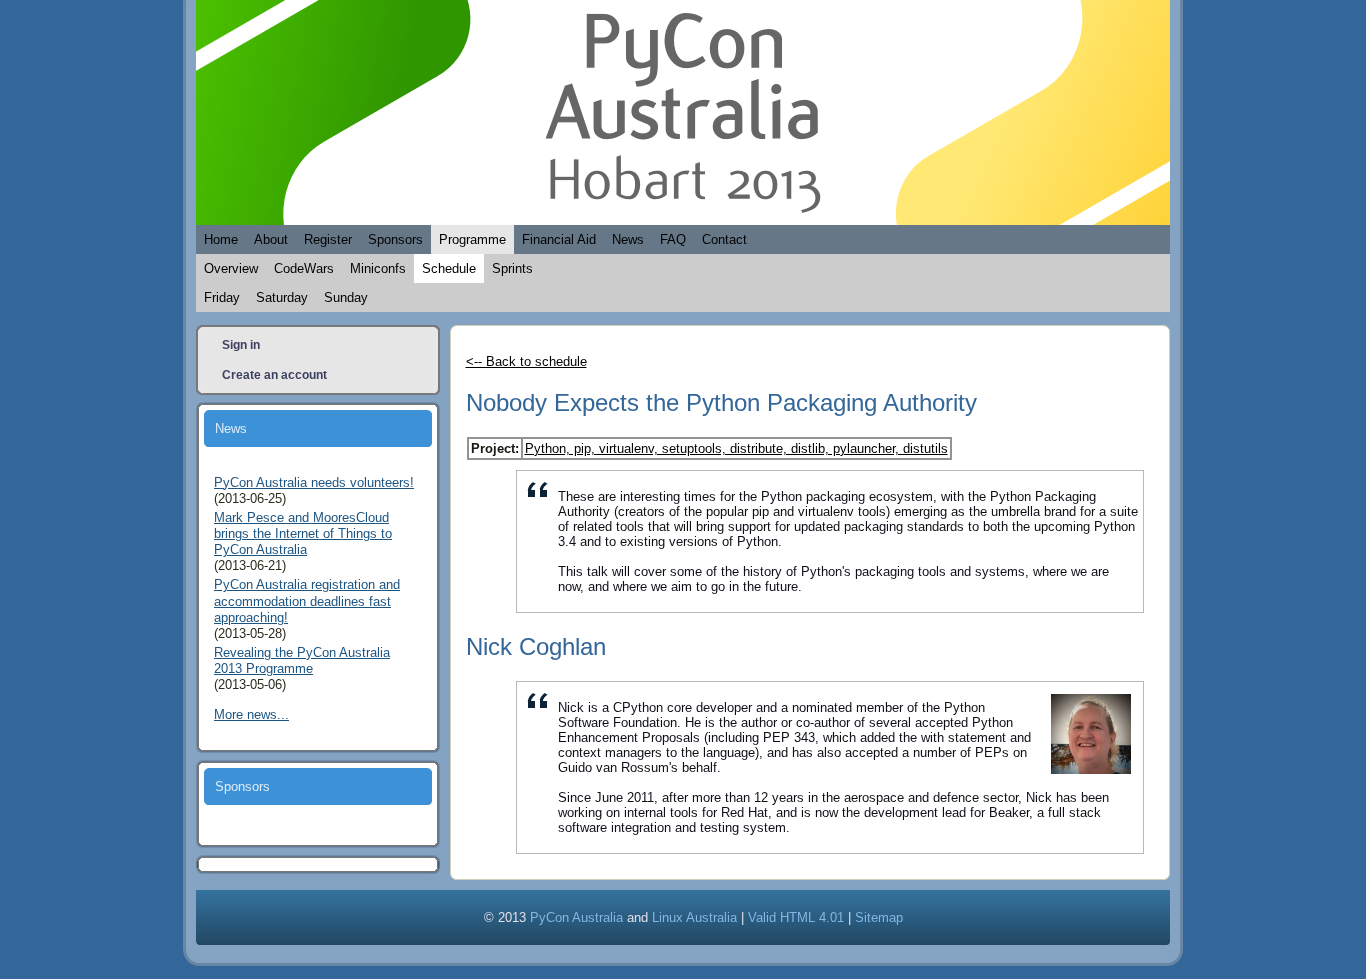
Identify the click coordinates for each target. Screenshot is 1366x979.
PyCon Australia (576, 917)
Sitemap (879, 917)
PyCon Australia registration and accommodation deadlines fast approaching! (307, 601)
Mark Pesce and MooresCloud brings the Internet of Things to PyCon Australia (303, 534)
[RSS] (223, 914)
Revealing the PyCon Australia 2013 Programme (302, 660)
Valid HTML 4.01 (796, 917)
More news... (251, 714)
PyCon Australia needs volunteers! (314, 482)
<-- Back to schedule (526, 361)
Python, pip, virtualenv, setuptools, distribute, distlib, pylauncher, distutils (736, 448)
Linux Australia (694, 917)
